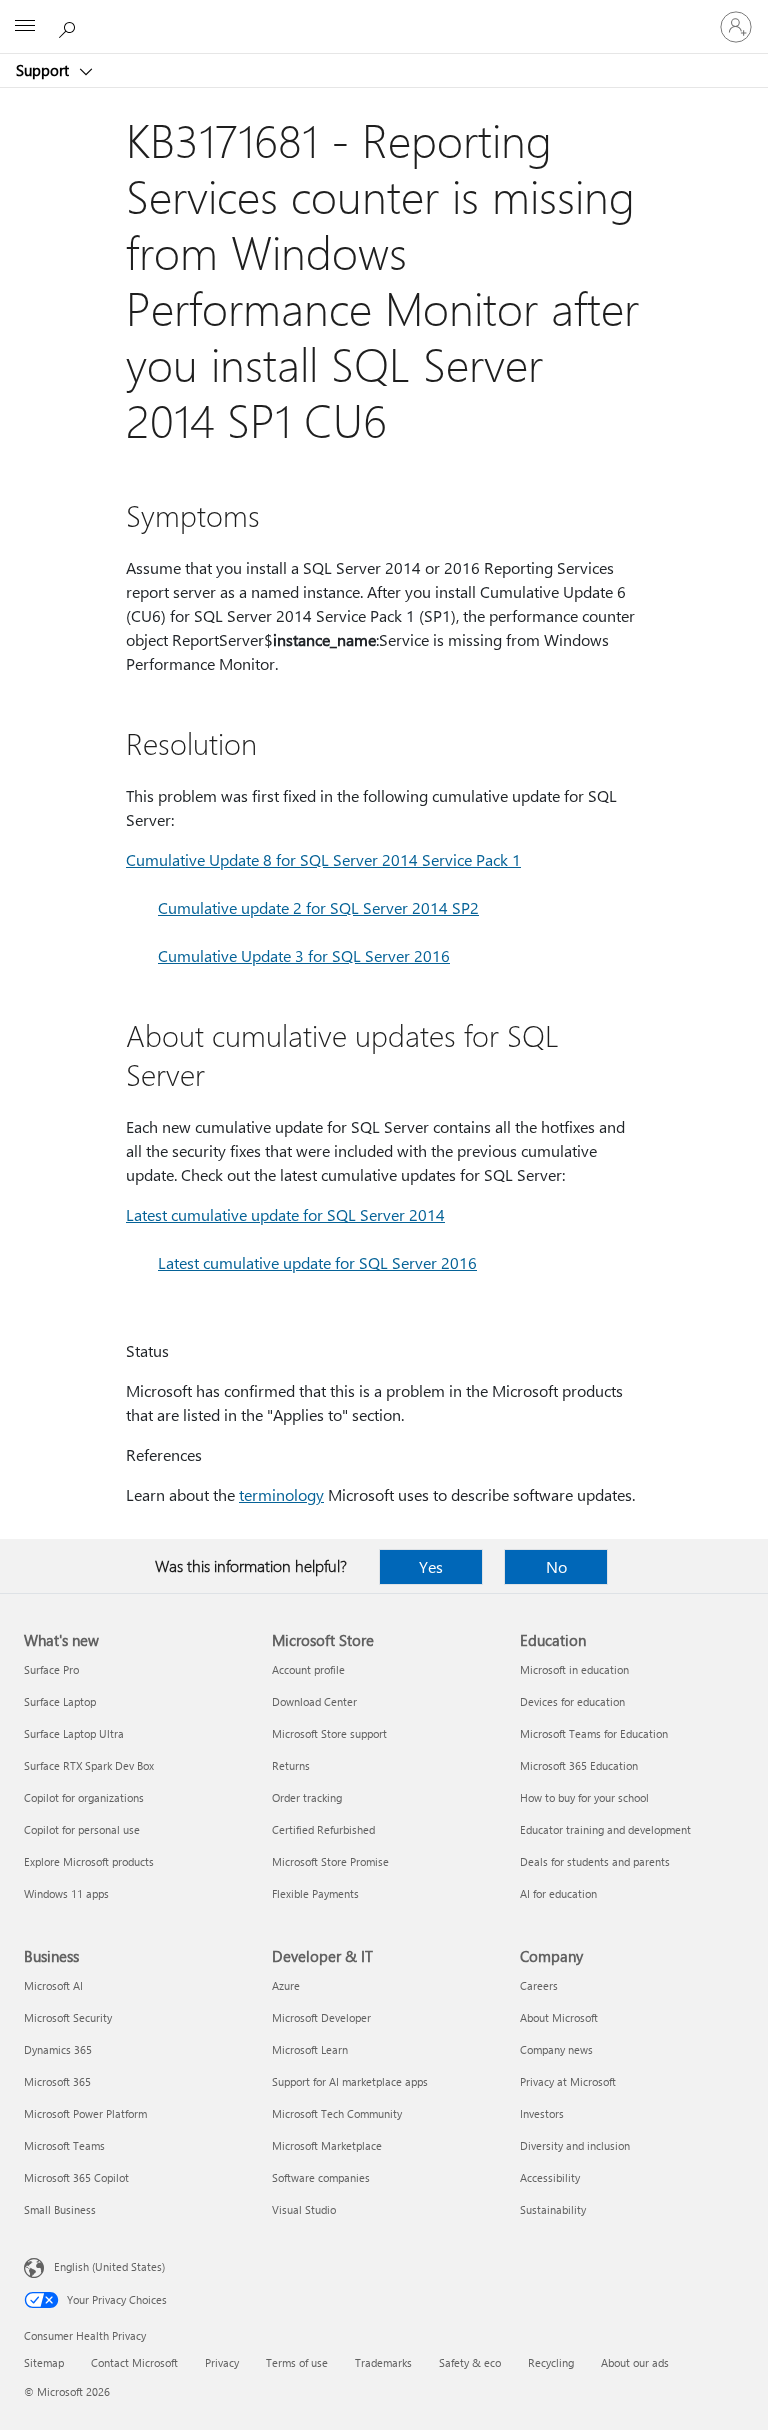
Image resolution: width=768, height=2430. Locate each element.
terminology (281, 1494)
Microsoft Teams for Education (594, 1733)
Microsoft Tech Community (337, 2113)
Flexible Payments (315, 1893)
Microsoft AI (53, 1985)
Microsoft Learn (310, 2049)
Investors (542, 2113)
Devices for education (572, 1701)
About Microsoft (559, 2017)
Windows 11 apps (66, 1893)
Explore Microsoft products (89, 1861)
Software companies (321, 2177)
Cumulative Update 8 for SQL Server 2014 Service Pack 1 (323, 859)
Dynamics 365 (58, 2049)
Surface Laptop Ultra (74, 1733)
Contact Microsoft (134, 2362)
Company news (556, 2049)
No (556, 1566)
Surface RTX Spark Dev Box (89, 1765)
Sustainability (553, 2209)
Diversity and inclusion (575, 2145)
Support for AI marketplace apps (350, 2081)
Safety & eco (470, 2362)
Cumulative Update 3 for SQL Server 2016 (304, 955)
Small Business (60, 2209)
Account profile (308, 1669)
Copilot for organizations (84, 1797)
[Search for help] (70, 26)
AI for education (558, 1893)
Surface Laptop (60, 1701)
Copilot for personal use (82, 1829)
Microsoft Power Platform (85, 2113)
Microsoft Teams (64, 2145)
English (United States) (109, 2266)
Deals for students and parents (595, 1861)
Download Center (314, 1701)
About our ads (635, 2362)
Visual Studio (304, 2209)
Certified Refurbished (323, 1829)
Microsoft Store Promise (330, 1861)
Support (44, 70)
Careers (539, 1985)
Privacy (222, 2362)
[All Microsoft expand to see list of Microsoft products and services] (25, 27)
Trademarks (383, 2362)
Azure (286, 1985)
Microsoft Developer (321, 2017)
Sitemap (44, 2362)
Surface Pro (51, 1669)
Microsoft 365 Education (579, 1765)
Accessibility (550, 2177)
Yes (431, 1566)
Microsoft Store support (329, 1733)
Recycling (551, 2362)
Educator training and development (605, 1829)
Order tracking (307, 1797)
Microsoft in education (574, 1669)
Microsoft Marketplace (327, 2145)
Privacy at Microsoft (568, 2081)
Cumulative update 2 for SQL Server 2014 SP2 (318, 907)
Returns (291, 1765)
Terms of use (297, 2362)
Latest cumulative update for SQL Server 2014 (285, 1214)
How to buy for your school (584, 1797)
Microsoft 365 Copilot (76, 2177)
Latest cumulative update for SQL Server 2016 (317, 1262)
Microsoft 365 (57, 2081)
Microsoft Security (68, 2017)
